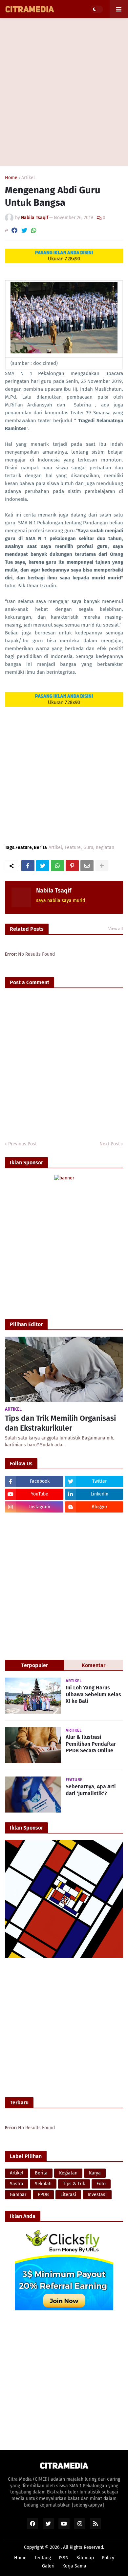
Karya (95, 2173)
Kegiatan (105, 848)
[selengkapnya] (88, 2505)
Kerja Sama (74, 2566)
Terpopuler (35, 1665)
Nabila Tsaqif (54, 891)
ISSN (64, 2558)
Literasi (68, 2195)
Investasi (97, 2195)
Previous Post (22, 1144)
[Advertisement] (64, 92)
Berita (41, 2173)
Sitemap (85, 2558)
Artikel (28, 178)
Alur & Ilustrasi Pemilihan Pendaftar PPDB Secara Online (91, 1744)
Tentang (43, 2558)
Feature (73, 848)
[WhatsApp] (34, 230)
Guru (88, 848)
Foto (101, 2184)
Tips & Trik (74, 2184)
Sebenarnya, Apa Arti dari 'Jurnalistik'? (91, 1790)
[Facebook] (14, 230)
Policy (108, 2558)
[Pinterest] (72, 866)
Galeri (48, 2566)
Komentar (94, 1665)
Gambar (18, 2195)
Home (11, 178)
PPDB (43, 2195)
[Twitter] (24, 230)
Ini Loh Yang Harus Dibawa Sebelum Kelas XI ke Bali (93, 1694)
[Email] (87, 866)
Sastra (17, 2184)
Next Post (110, 1144)
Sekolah (43, 2184)
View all (116, 929)
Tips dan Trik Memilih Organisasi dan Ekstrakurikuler (60, 1423)
